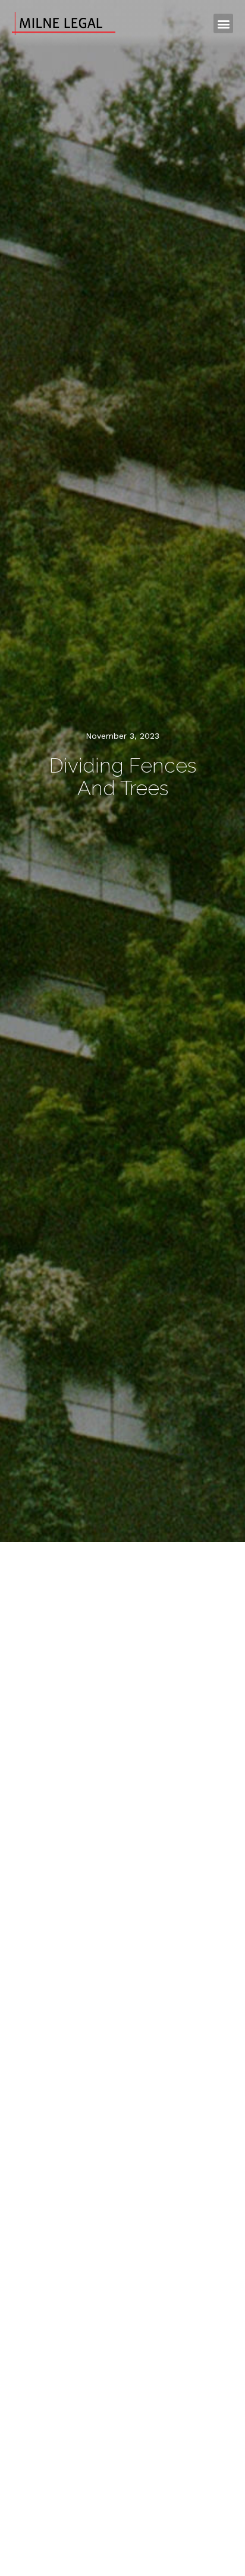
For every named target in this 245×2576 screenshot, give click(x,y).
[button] (223, 23)
